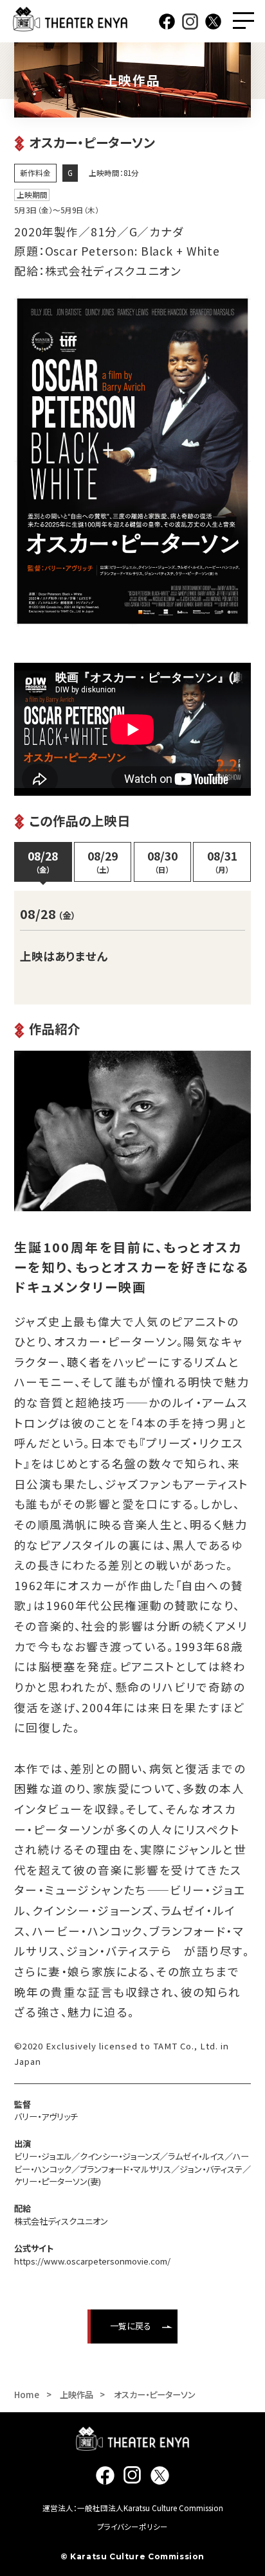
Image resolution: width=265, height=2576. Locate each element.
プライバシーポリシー (132, 2527)
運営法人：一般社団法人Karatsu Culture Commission (133, 2508)
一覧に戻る (131, 2326)
